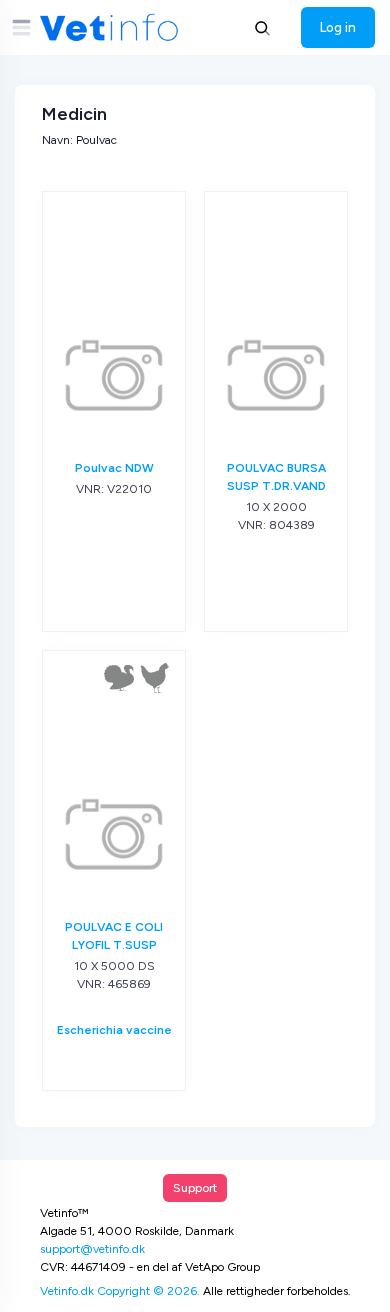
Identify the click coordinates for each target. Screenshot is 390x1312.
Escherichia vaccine (114, 1030)
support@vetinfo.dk (92, 1249)
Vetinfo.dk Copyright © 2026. (120, 1291)
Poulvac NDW (114, 468)
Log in (338, 27)
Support (195, 1188)
